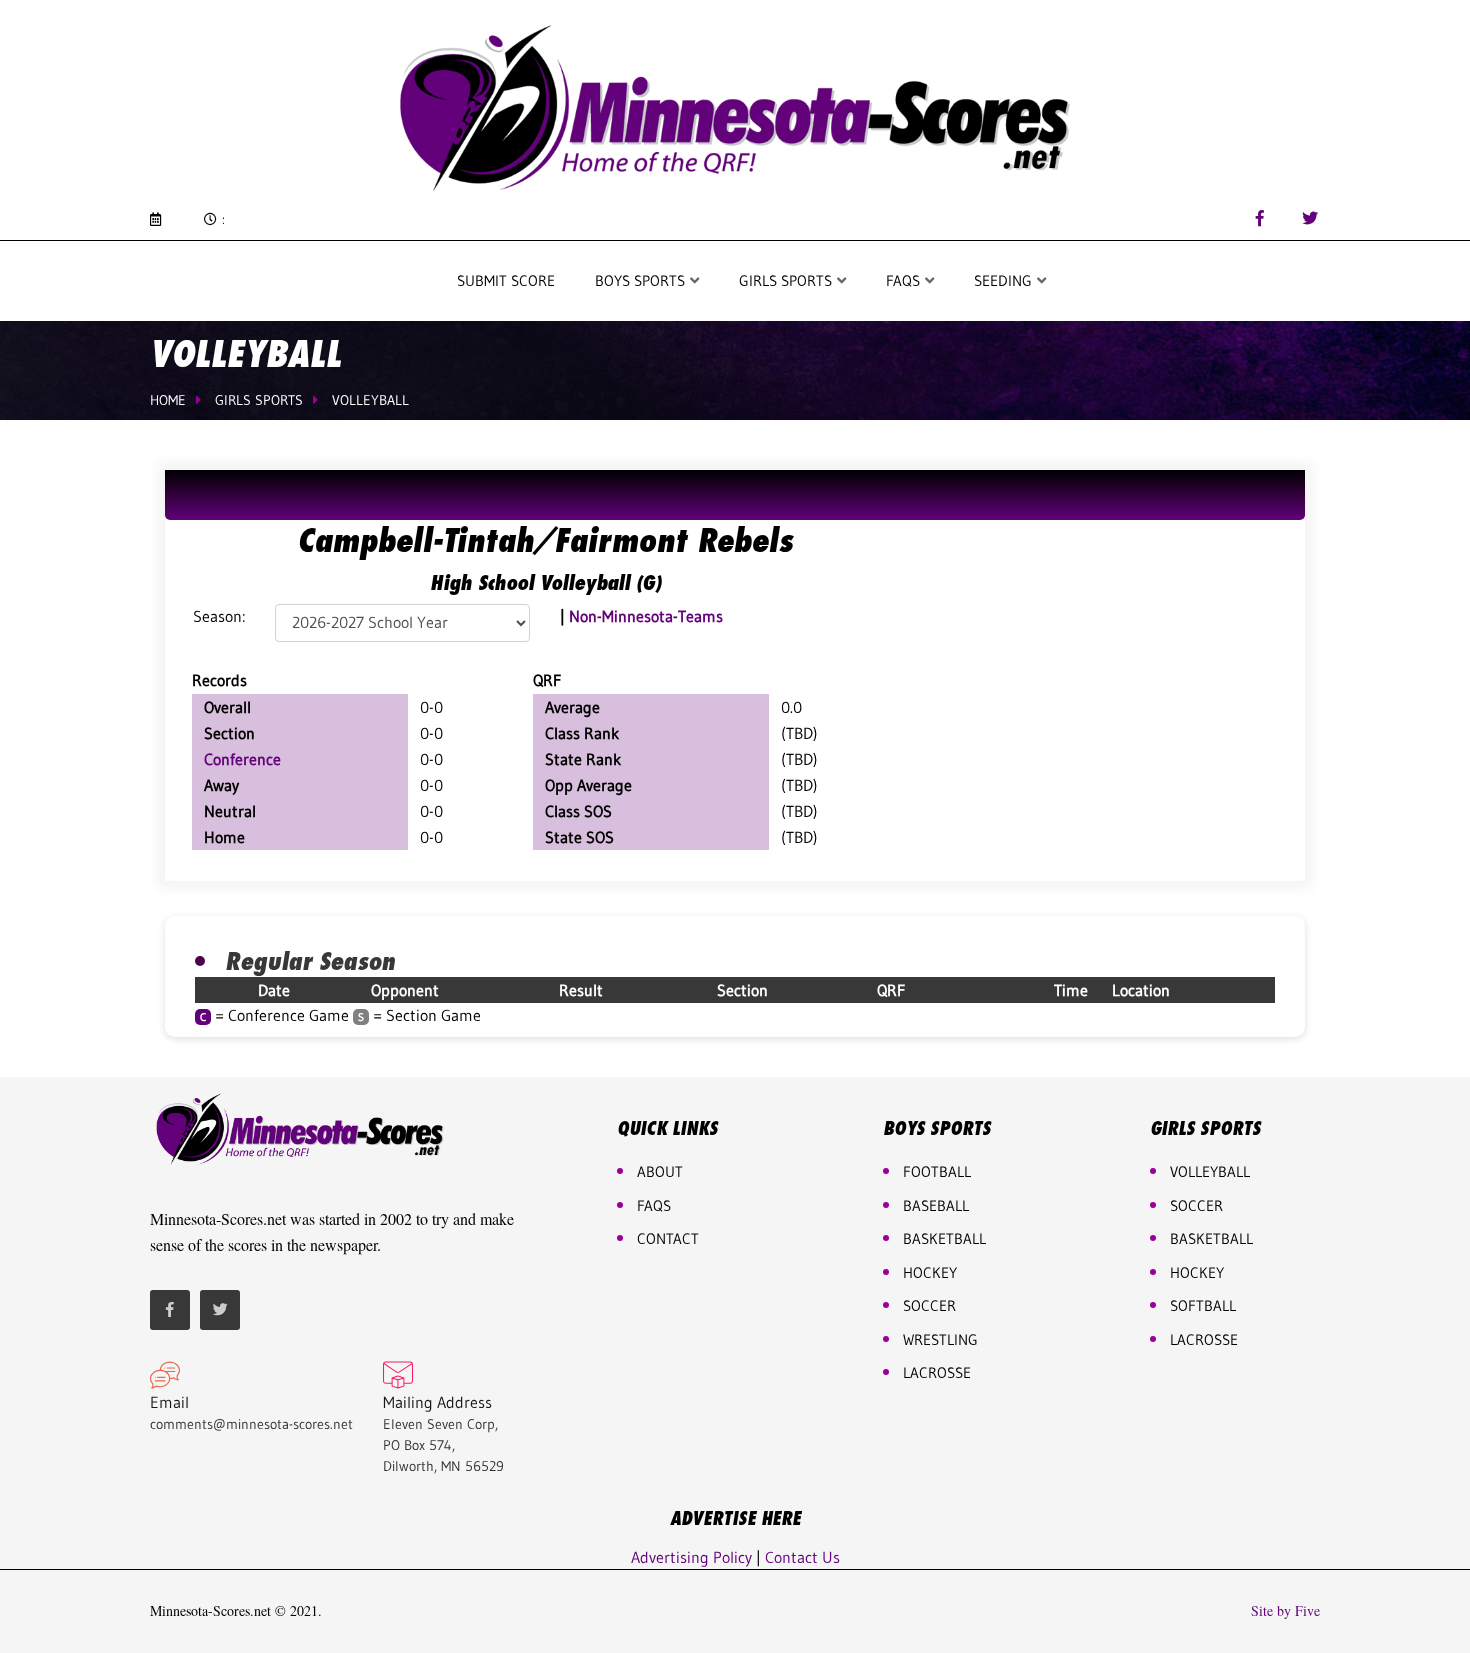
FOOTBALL (937, 1171)
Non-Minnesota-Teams (646, 616)
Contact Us (802, 1557)
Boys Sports (642, 280)
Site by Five (1285, 1611)
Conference (242, 759)
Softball (1203, 1305)
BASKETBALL (944, 1238)
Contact (668, 1238)
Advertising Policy (691, 1557)
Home (168, 400)
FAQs (654, 1205)
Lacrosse (937, 1372)
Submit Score (506, 280)
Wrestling (940, 1339)
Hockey (1197, 1272)
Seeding (1005, 280)
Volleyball (370, 400)
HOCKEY (930, 1272)
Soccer (929, 1305)
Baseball (936, 1205)
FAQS (905, 280)
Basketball (1211, 1238)
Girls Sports (787, 280)
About (660, 1171)
